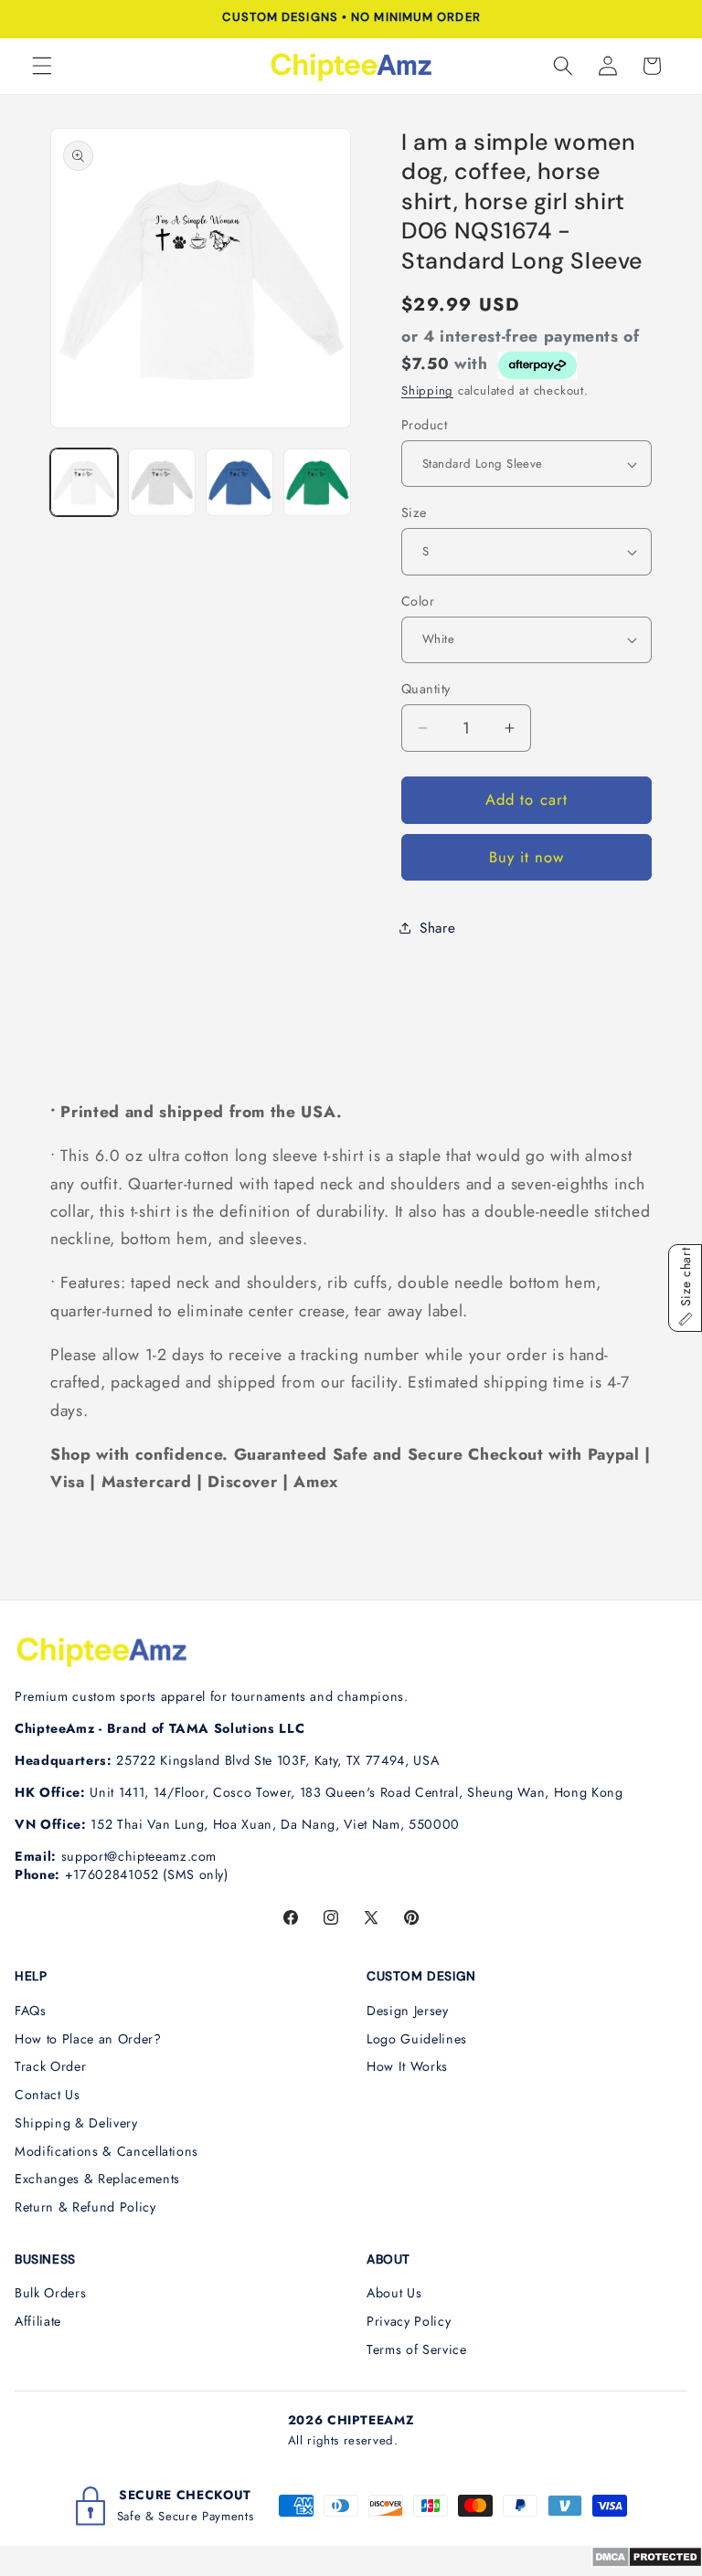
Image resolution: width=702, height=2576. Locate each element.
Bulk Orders (50, 2293)
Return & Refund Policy (85, 2207)
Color (418, 601)
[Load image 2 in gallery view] (162, 482)
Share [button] (437, 928)
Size (414, 512)
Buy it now (527, 857)
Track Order (50, 2066)
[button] (42, 66)
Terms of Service (417, 2349)
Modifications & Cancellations (106, 2151)
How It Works (407, 2066)
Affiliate (38, 2321)
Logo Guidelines (417, 2039)
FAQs (31, 2011)
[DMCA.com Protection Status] (647, 2562)
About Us (394, 2293)
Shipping (427, 391)
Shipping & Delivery (76, 2123)
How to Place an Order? (88, 2039)
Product (424, 425)
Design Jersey (408, 2011)
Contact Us (48, 2095)
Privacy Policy (409, 2321)
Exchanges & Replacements (97, 2179)
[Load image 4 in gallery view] (317, 482)
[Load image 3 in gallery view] (239, 482)
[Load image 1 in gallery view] (84, 482)
